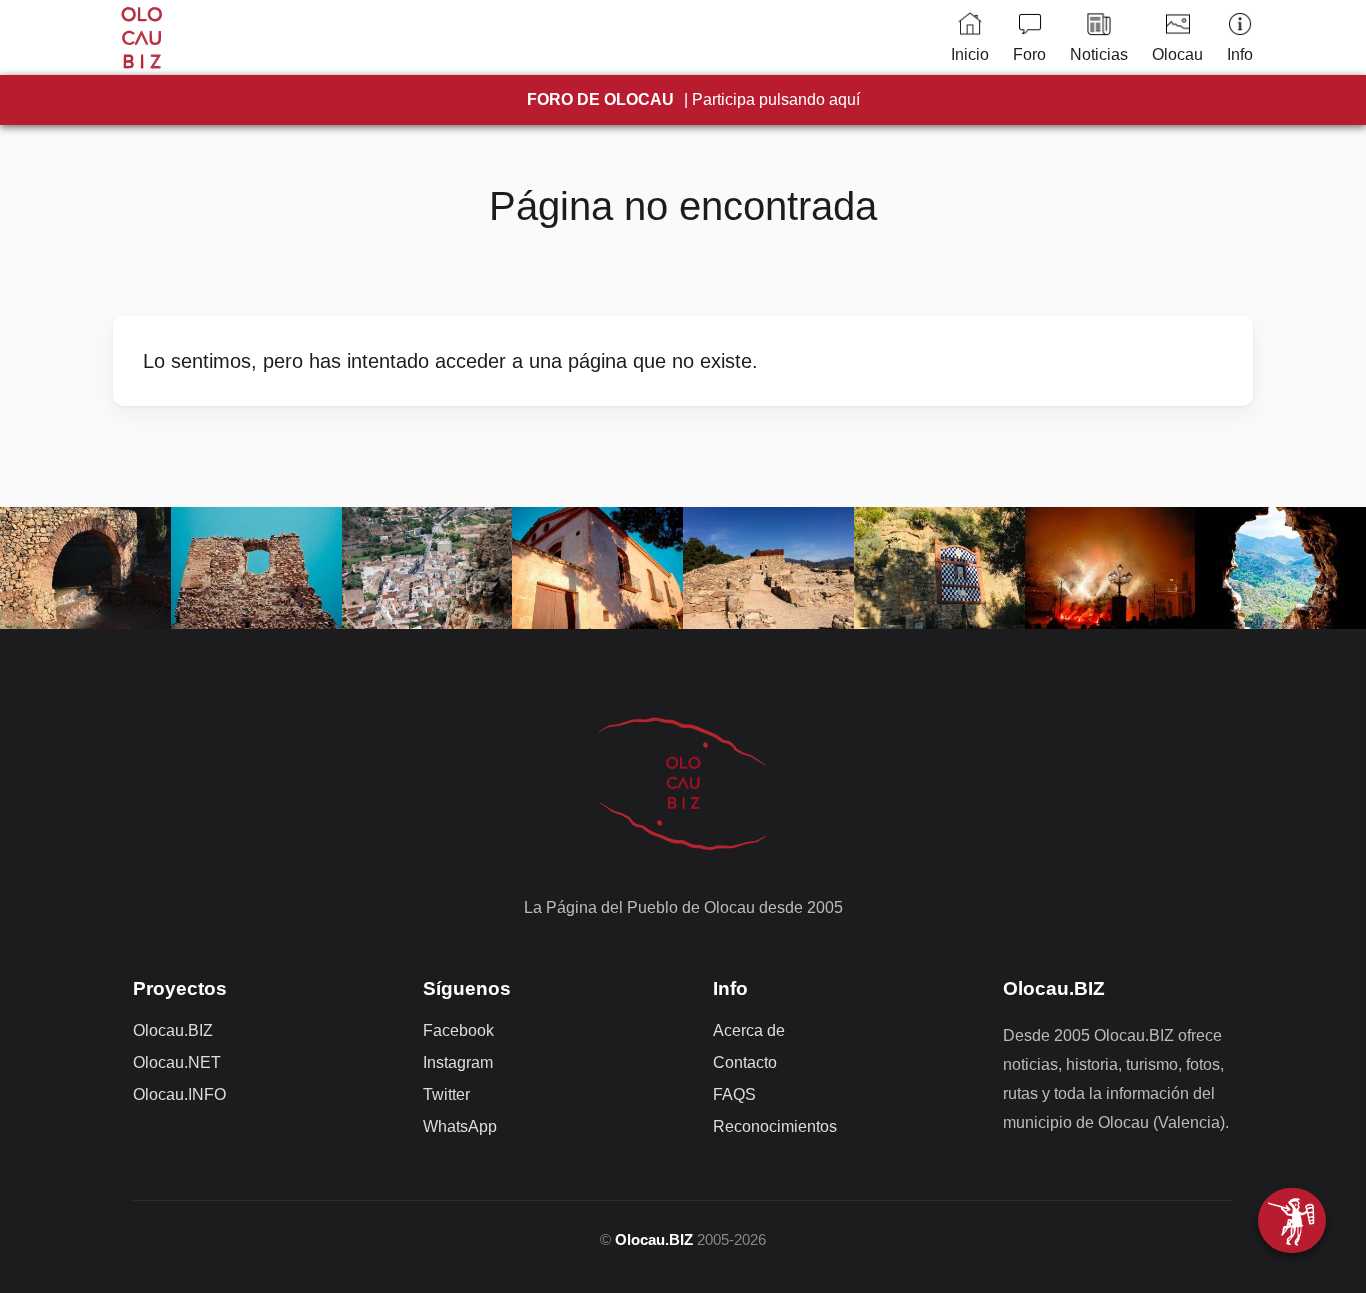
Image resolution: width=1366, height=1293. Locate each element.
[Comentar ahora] (1292, 1220)
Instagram (458, 1062)
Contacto (745, 1062)
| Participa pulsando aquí (693, 99)
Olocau (1177, 54)
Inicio (970, 54)
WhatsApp (460, 1126)
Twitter (446, 1094)
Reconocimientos (775, 1126)
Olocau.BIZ (173, 1030)
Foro (1029, 54)
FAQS (734, 1094)
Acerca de (749, 1030)
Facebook (458, 1030)
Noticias (1099, 54)
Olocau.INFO (179, 1094)
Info (1240, 54)
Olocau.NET (177, 1062)
